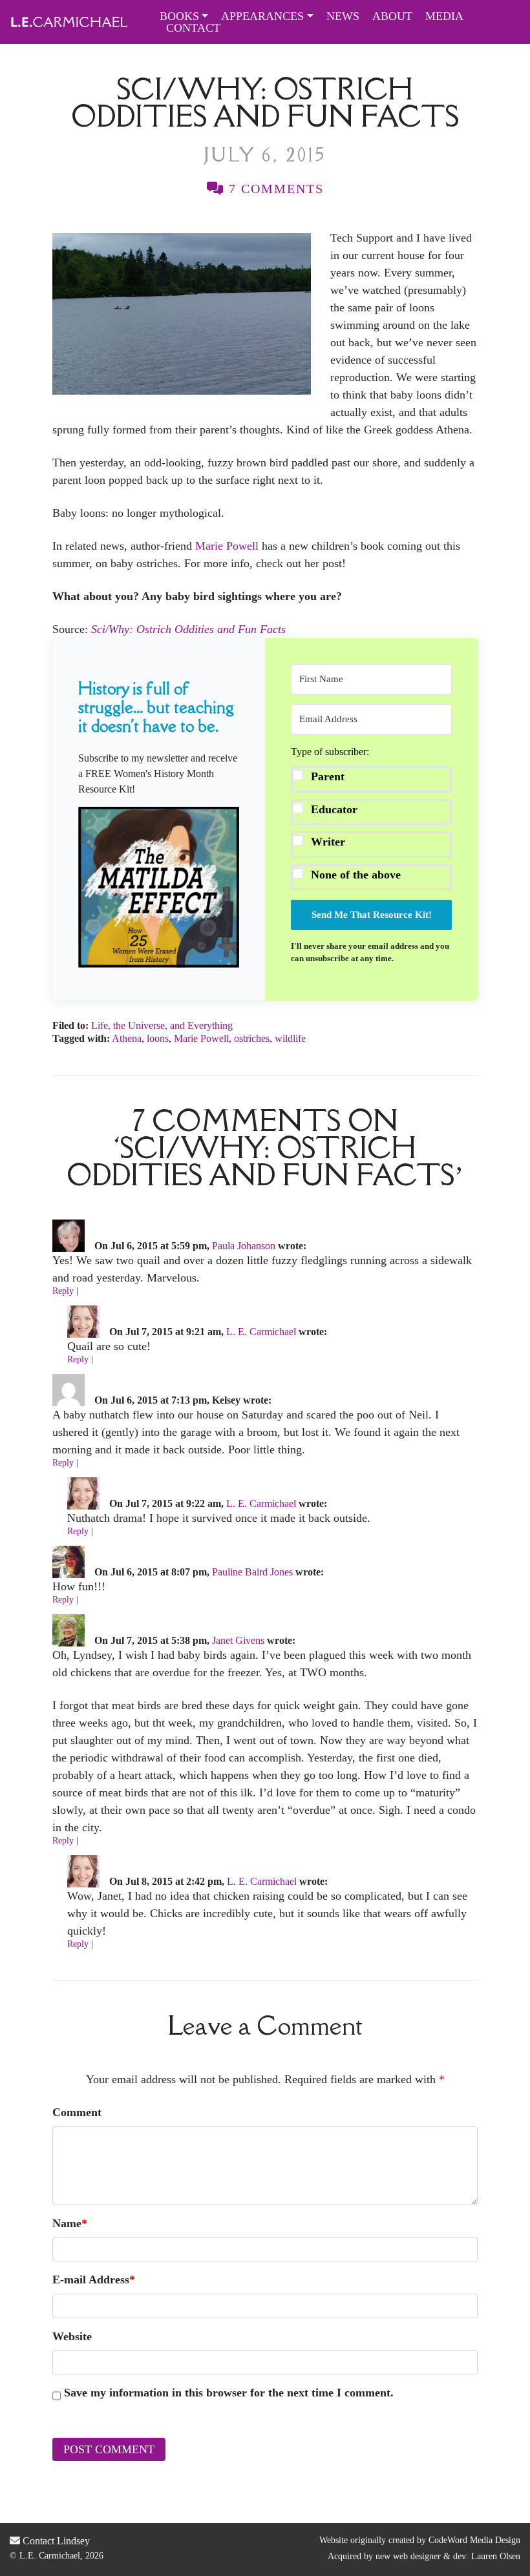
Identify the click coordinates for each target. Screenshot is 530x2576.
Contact (193, 28)
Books (179, 16)
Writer (328, 842)
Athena (127, 1038)
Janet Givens (238, 1640)
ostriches (252, 1038)
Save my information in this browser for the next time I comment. (229, 2393)
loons (158, 1038)
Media (444, 16)
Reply (63, 1291)
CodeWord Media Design (474, 2540)
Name (70, 2223)
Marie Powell (227, 546)
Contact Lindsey (55, 2541)
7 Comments (274, 189)
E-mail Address (94, 2280)
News (343, 16)
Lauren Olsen (496, 2556)
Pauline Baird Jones (252, 1572)
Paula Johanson (244, 1246)
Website (72, 2336)
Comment (77, 2112)
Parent (328, 776)
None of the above (356, 875)
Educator (334, 809)
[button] (159, 887)
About (392, 16)
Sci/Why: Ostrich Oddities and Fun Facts (188, 629)
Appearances (262, 16)
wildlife (290, 1038)
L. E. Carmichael (261, 1332)
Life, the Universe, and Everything (162, 1025)
